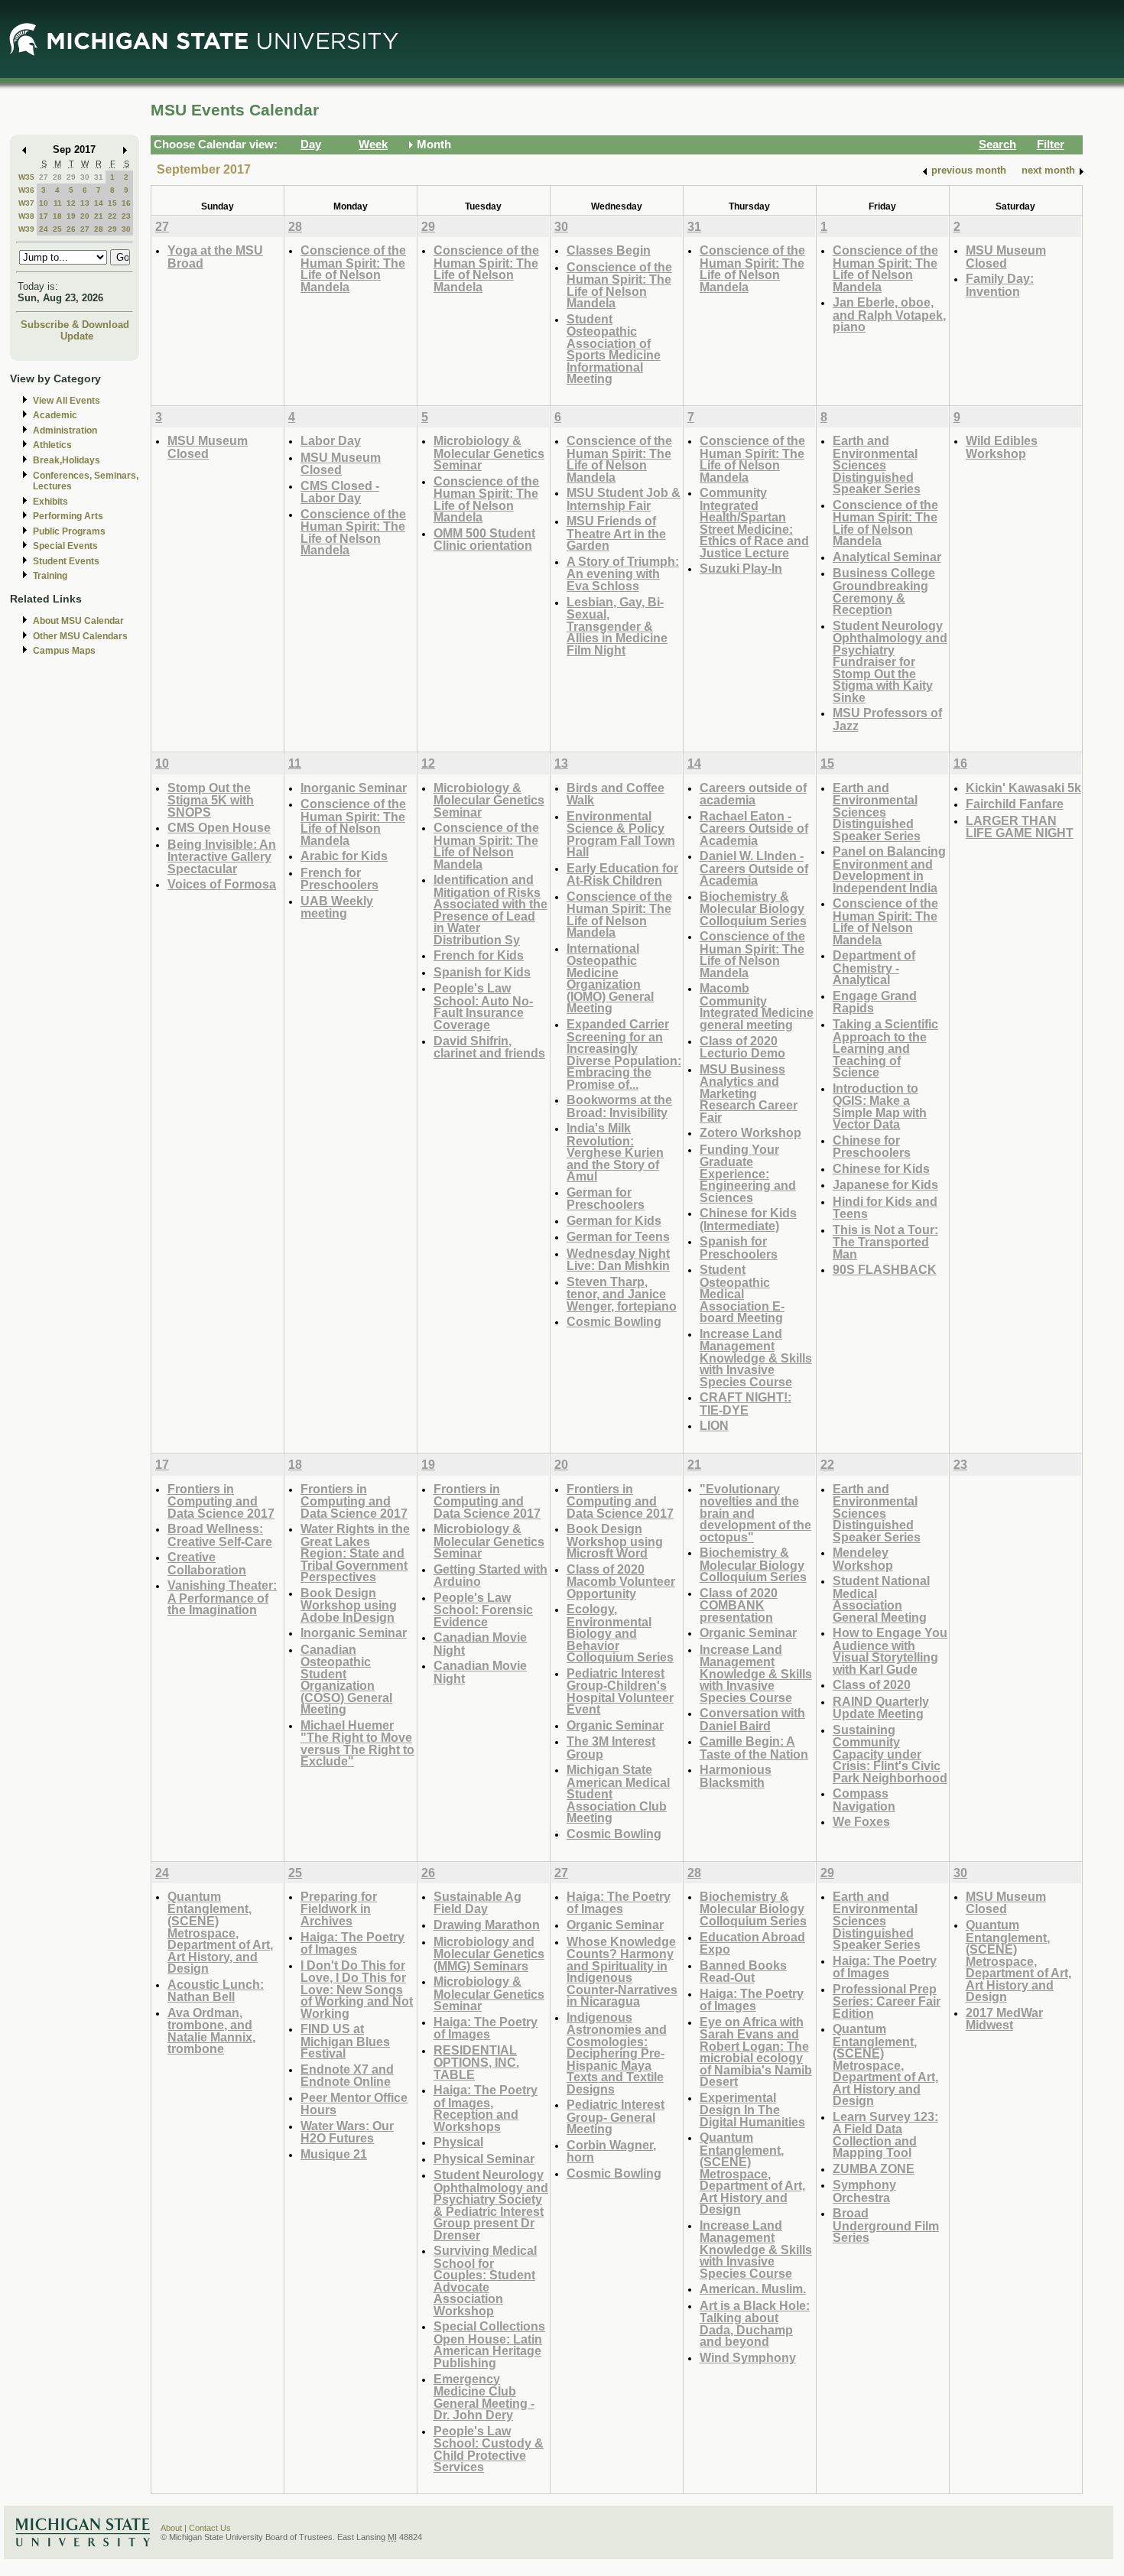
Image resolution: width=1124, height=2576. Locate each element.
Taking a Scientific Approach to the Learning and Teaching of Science (885, 1048)
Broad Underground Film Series (886, 2225)
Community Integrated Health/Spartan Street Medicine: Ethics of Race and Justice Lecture (754, 523)
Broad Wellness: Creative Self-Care (220, 1535)
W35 (26, 177)
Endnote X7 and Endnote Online (347, 2076)
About (171, 2528)
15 (112, 203)
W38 (26, 216)
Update (77, 336)
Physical (458, 2142)
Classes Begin (609, 250)
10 (44, 203)
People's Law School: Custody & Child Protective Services (489, 2449)
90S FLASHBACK (885, 1269)
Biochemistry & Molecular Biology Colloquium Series (753, 908)
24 (44, 229)
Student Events (66, 561)
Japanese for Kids (885, 1184)
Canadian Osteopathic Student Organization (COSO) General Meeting (346, 1679)
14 (99, 203)
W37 (26, 203)
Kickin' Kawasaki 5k (1023, 788)
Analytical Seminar (887, 557)
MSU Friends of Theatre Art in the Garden (616, 533)
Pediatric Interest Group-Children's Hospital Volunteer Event (620, 1691)
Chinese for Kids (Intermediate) (748, 1219)
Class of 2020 (872, 1684)
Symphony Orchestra (864, 2191)
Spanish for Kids (482, 972)
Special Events (65, 546)
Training (50, 576)
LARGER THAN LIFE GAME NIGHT (1020, 827)
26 (71, 229)
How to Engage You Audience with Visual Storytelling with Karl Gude (890, 1651)
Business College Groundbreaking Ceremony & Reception (884, 591)
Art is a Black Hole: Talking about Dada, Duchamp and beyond (755, 2324)
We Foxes (861, 1821)
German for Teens (618, 1236)
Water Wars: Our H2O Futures (347, 2132)
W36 (26, 190)
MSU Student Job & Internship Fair (624, 499)
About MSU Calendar (78, 621)
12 (71, 203)
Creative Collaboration (207, 1563)
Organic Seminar (615, 1725)
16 (126, 203)
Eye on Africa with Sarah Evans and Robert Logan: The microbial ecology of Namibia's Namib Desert (756, 2052)
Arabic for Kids (344, 856)
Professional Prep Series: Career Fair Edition (887, 2001)
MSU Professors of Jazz (887, 719)
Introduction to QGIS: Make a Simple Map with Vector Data (880, 1106)
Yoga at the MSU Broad (215, 257)
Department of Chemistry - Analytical (874, 967)
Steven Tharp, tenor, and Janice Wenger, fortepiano (622, 1294)
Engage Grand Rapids (875, 1002)
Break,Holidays (67, 460)
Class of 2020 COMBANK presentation (739, 1605)
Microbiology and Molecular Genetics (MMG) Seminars (489, 1954)
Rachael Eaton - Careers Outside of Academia (754, 828)
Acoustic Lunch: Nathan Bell (216, 1991)
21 (99, 216)
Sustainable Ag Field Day (478, 1903)
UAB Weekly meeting (337, 907)
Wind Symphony (748, 2357)
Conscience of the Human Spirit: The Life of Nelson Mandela (353, 268)
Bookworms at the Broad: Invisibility (619, 1106)
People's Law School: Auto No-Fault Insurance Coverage (483, 1006)
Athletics (52, 445)
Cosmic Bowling (614, 1321)
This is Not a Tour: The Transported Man (885, 1242)
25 (57, 229)
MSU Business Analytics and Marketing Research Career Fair (749, 1093)
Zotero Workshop (750, 1132)
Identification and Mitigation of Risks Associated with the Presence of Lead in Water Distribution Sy (491, 910)
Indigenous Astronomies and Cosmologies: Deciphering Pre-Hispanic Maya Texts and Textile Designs (617, 2053)
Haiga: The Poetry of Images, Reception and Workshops (486, 2108)
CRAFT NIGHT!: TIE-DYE (746, 1403)
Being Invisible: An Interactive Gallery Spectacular (222, 856)
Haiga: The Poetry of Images (352, 1943)
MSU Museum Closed (1006, 257)
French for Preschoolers (339, 879)
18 (57, 216)
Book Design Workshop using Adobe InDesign (349, 1605)
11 (58, 203)
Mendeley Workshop (863, 1559)
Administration (65, 430)
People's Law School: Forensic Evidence (483, 1610)
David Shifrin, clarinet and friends (489, 1047)
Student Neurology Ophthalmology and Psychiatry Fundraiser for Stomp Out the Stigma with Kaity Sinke (890, 661)
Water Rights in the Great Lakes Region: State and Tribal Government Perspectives (355, 1553)
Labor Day (331, 440)
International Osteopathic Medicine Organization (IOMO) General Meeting (610, 978)
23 (126, 216)
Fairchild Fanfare (1015, 804)
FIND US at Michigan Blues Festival (345, 2041)
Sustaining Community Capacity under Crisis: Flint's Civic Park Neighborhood (890, 1754)
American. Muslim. (753, 2289)
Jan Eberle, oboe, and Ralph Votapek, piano (889, 314)
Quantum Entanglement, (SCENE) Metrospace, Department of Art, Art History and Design (752, 2173)
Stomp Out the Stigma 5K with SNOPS (211, 800)
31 (99, 177)
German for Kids (614, 1220)
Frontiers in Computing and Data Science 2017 (221, 1501)
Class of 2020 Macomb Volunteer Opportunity (621, 1581)
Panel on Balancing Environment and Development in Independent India (889, 869)
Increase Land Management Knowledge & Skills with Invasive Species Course (756, 1358)
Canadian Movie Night (480, 1644)
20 (85, 216)
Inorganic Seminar (354, 788)
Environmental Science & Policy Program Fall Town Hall (621, 834)
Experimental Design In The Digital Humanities (752, 2110)
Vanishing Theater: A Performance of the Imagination (222, 1597)
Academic (55, 415)
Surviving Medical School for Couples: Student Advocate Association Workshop (485, 2280)
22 (112, 216)
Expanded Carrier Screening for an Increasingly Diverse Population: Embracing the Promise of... (624, 1054)
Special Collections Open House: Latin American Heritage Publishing (489, 2344)
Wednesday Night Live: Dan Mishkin (618, 1260)
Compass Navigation (864, 1800)
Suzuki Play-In (741, 568)
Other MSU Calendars (80, 636)
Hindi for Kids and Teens (885, 1208)
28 (57, 177)
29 (71, 177)
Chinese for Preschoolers (872, 1147)
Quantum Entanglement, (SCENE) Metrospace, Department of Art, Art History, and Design (220, 1932)
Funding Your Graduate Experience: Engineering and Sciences (748, 1173)
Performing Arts (68, 516)
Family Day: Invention (1000, 285)
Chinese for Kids (881, 1168)
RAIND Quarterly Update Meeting (881, 1708)
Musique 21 (334, 2154)
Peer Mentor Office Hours (354, 2104)
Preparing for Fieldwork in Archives (339, 1908)
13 (85, 203)
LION (714, 1425)
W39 (26, 229)
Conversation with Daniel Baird (752, 1719)
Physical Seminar (484, 2159)
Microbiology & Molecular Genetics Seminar (489, 453)
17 (44, 216)
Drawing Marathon (487, 1925)
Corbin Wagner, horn (611, 2151)
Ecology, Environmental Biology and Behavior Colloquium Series (620, 1633)
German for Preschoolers (606, 1199)
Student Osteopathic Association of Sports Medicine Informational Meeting (614, 349)
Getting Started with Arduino (491, 1575)
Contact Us (210, 2528)
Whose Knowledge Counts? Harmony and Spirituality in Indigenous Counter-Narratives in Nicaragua (622, 1972)
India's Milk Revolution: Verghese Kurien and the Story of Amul (615, 1152)
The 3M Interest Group (611, 1748)
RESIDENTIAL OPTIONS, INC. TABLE (476, 2062)
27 (44, 177)
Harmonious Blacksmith (736, 1776)
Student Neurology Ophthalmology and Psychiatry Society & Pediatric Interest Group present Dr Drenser (491, 2205)
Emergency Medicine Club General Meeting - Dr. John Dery (484, 2397)
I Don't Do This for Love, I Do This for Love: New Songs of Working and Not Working (357, 1989)
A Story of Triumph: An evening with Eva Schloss (623, 573)
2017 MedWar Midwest (1004, 2019)
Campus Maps (64, 651)
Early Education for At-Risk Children (622, 874)
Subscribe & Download (75, 325)
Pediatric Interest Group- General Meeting (616, 2116)
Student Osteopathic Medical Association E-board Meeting (742, 1293)
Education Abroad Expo (752, 1943)
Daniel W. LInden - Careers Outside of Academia (754, 868)
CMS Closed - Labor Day (340, 492)
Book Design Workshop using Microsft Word (615, 1541)
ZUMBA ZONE (874, 2168)
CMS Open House (219, 827)
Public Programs (69, 531)
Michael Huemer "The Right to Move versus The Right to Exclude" (357, 1743)
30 (85, 177)
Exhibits (50, 502)
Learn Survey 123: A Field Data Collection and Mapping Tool (885, 2135)
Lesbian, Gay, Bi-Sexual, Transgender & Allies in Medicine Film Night (617, 626)
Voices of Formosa (222, 884)
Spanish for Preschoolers (739, 1247)
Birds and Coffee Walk (616, 794)
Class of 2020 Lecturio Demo (742, 1047)
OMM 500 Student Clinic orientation (484, 539)
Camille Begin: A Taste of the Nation (754, 1748)
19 (71, 216)
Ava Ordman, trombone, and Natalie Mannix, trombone (211, 2031)
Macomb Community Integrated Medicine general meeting (757, 1006)
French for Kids (479, 955)
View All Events (67, 401)
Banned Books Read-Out (743, 1972)
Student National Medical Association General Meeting (881, 1599)
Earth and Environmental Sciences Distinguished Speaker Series (877, 465)
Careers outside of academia (753, 794)
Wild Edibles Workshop (1002, 447)
